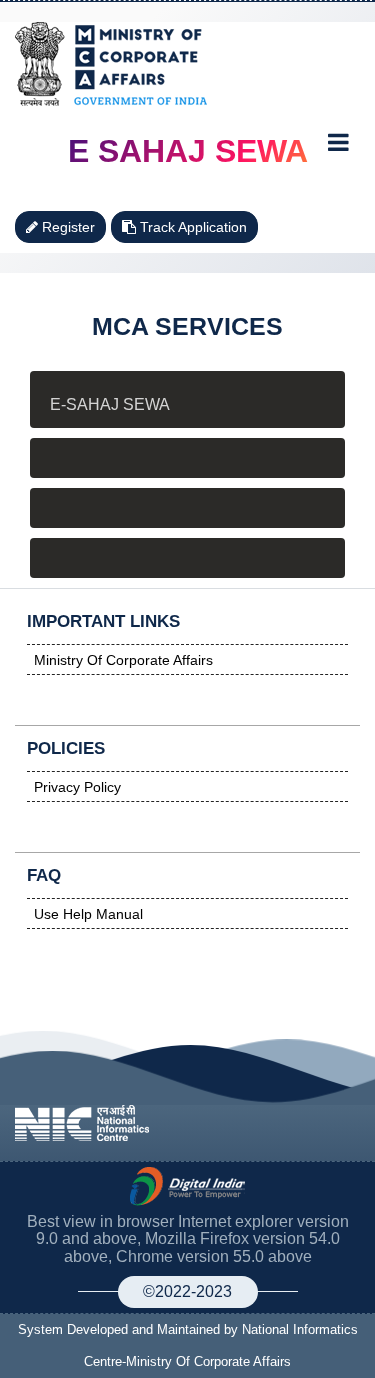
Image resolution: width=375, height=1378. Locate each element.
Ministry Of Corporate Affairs (123, 660)
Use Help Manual (88, 914)
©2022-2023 (187, 1291)
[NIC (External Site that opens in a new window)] (82, 1121)
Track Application (191, 227)
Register (66, 227)
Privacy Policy (77, 787)
